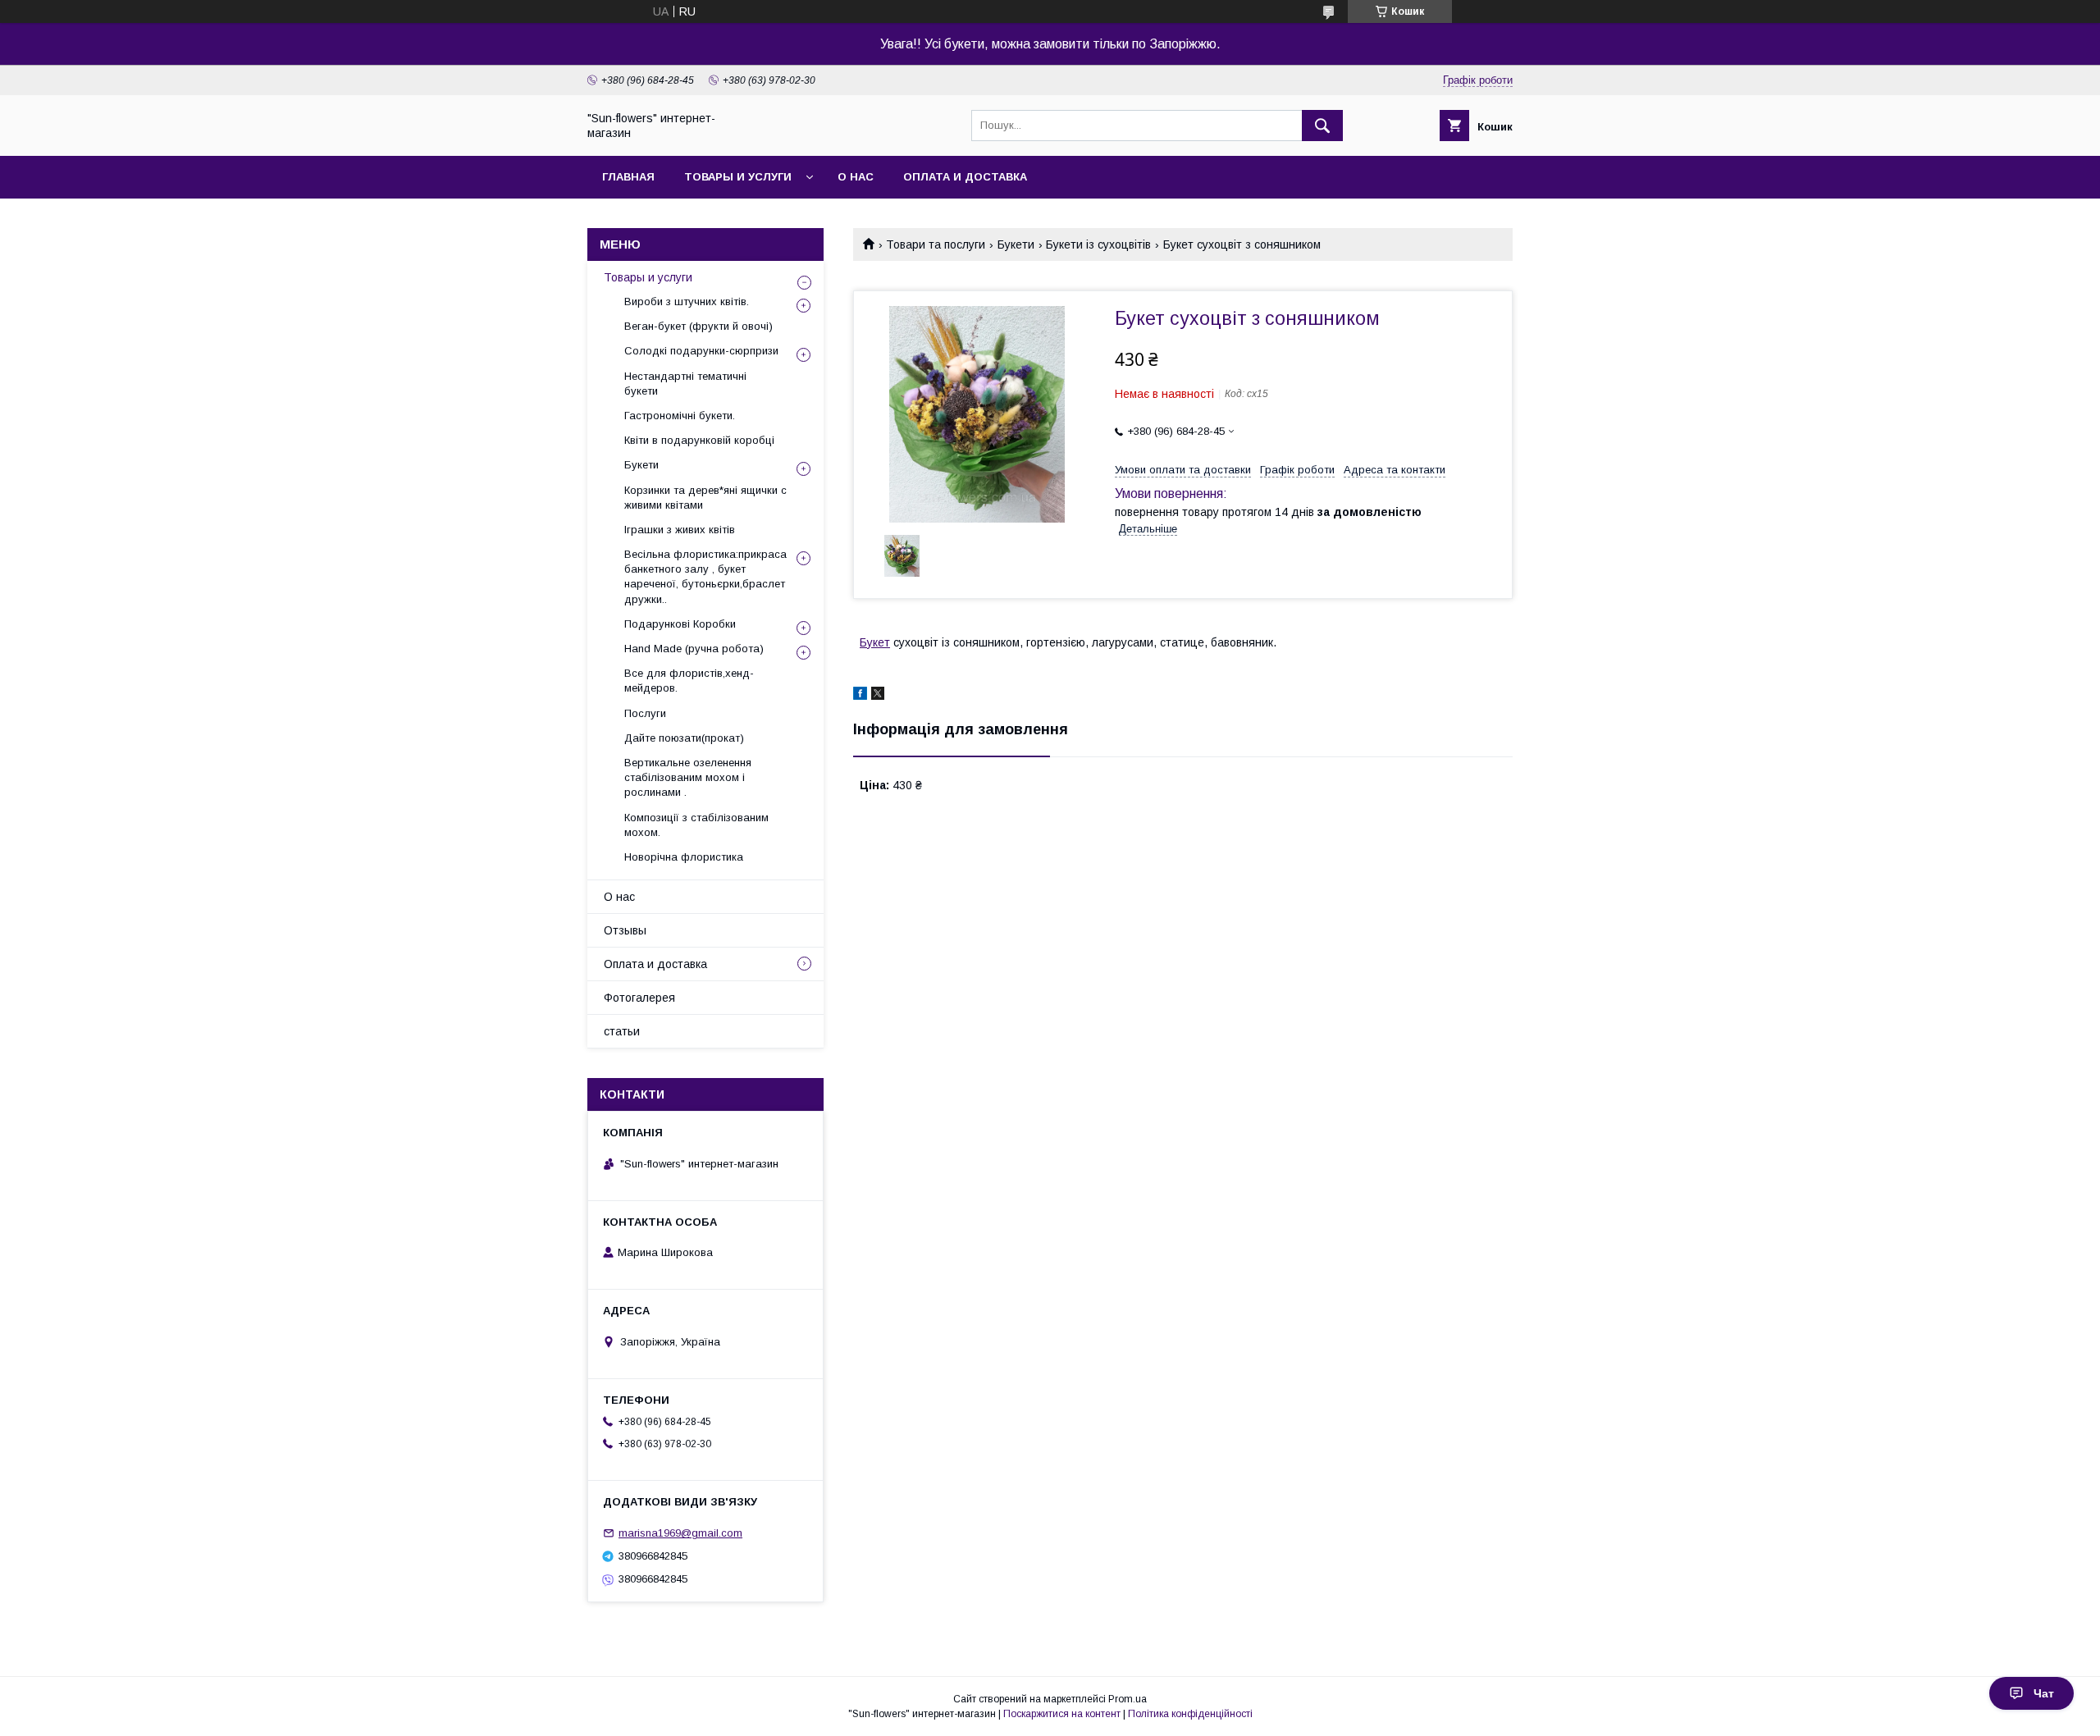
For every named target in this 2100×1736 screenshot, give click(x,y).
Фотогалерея (639, 998)
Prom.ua (1128, 1699)
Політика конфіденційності (1190, 1714)
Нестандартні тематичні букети (685, 384)
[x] (878, 696)
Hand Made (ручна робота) (694, 649)
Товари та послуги (936, 244)
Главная (628, 177)
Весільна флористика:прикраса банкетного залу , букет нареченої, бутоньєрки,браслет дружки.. (705, 577)
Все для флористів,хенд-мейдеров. (689, 681)
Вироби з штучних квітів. (687, 302)
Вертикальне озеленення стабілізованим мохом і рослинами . (688, 777)
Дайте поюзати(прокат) (684, 738)
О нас (856, 177)
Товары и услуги (738, 177)
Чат (2044, 1693)
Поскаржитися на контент (1062, 1714)
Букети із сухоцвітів (1098, 244)
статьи (622, 1031)
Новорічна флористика (684, 857)
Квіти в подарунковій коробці (699, 440)
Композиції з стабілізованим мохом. (696, 825)
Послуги (645, 713)
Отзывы (625, 930)
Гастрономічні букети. (680, 416)
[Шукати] (1322, 126)
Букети (1016, 244)
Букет (875, 642)
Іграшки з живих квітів (680, 530)
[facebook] (860, 696)
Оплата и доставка (965, 177)
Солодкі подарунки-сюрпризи (701, 351)
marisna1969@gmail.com (680, 1533)
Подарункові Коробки (680, 624)
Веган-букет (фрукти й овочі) (698, 326)
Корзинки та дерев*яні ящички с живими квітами (705, 498)
